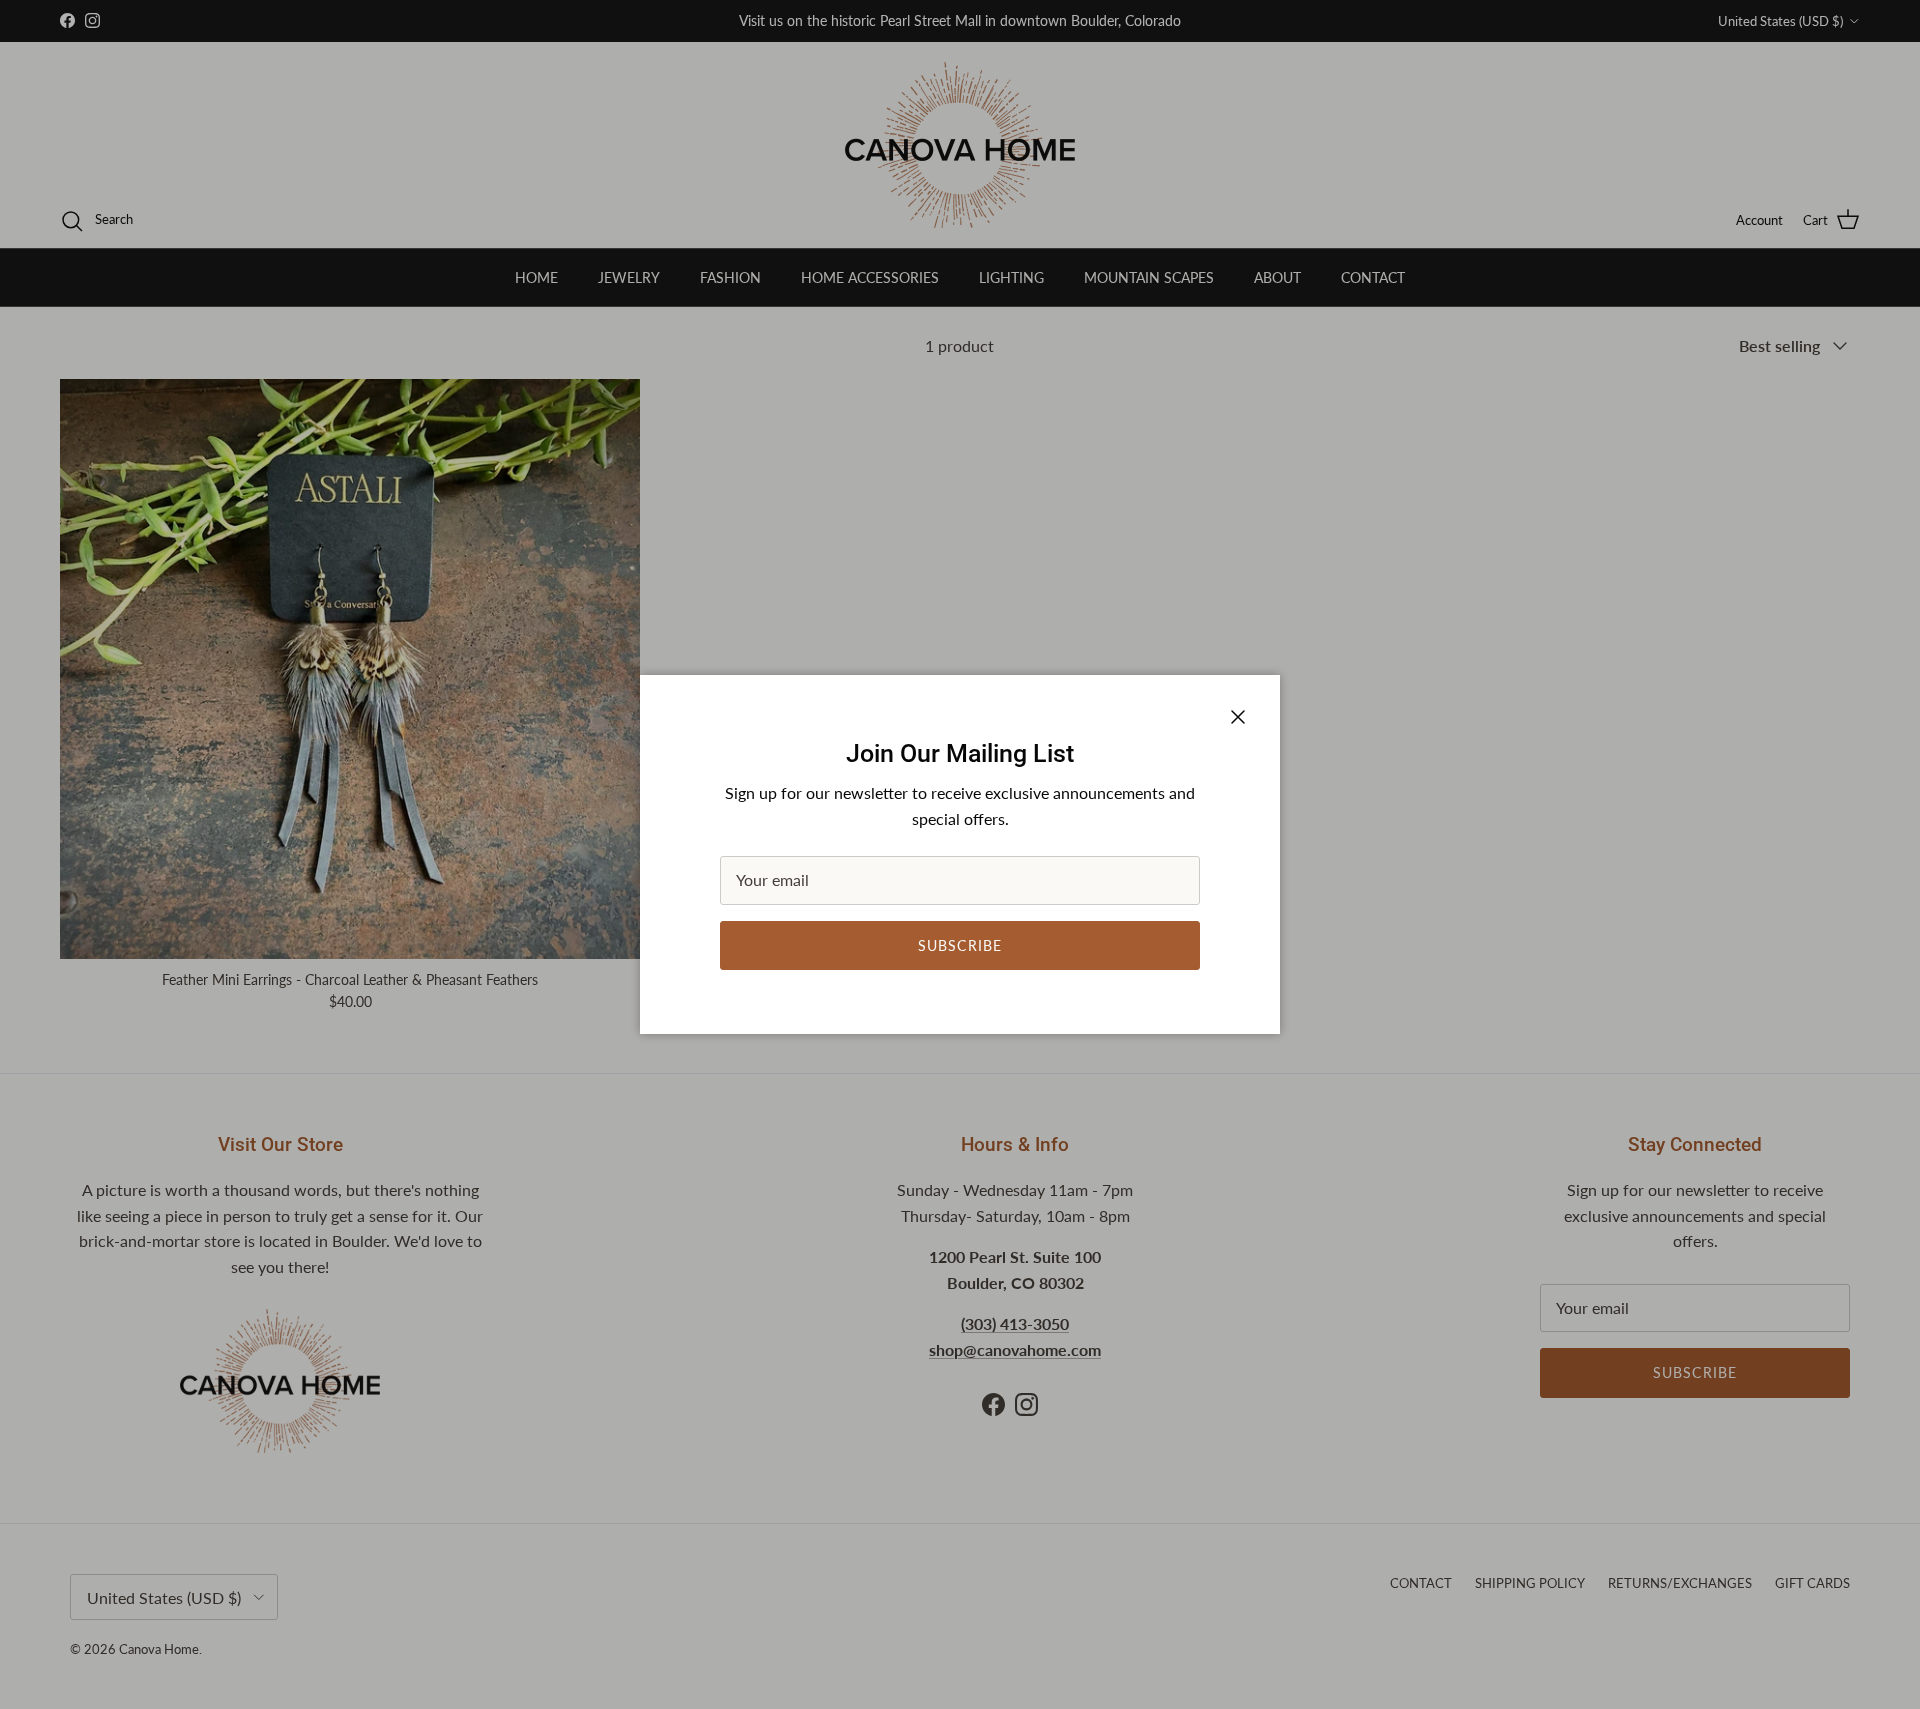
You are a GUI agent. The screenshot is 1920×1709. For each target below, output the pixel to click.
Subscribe (960, 945)
